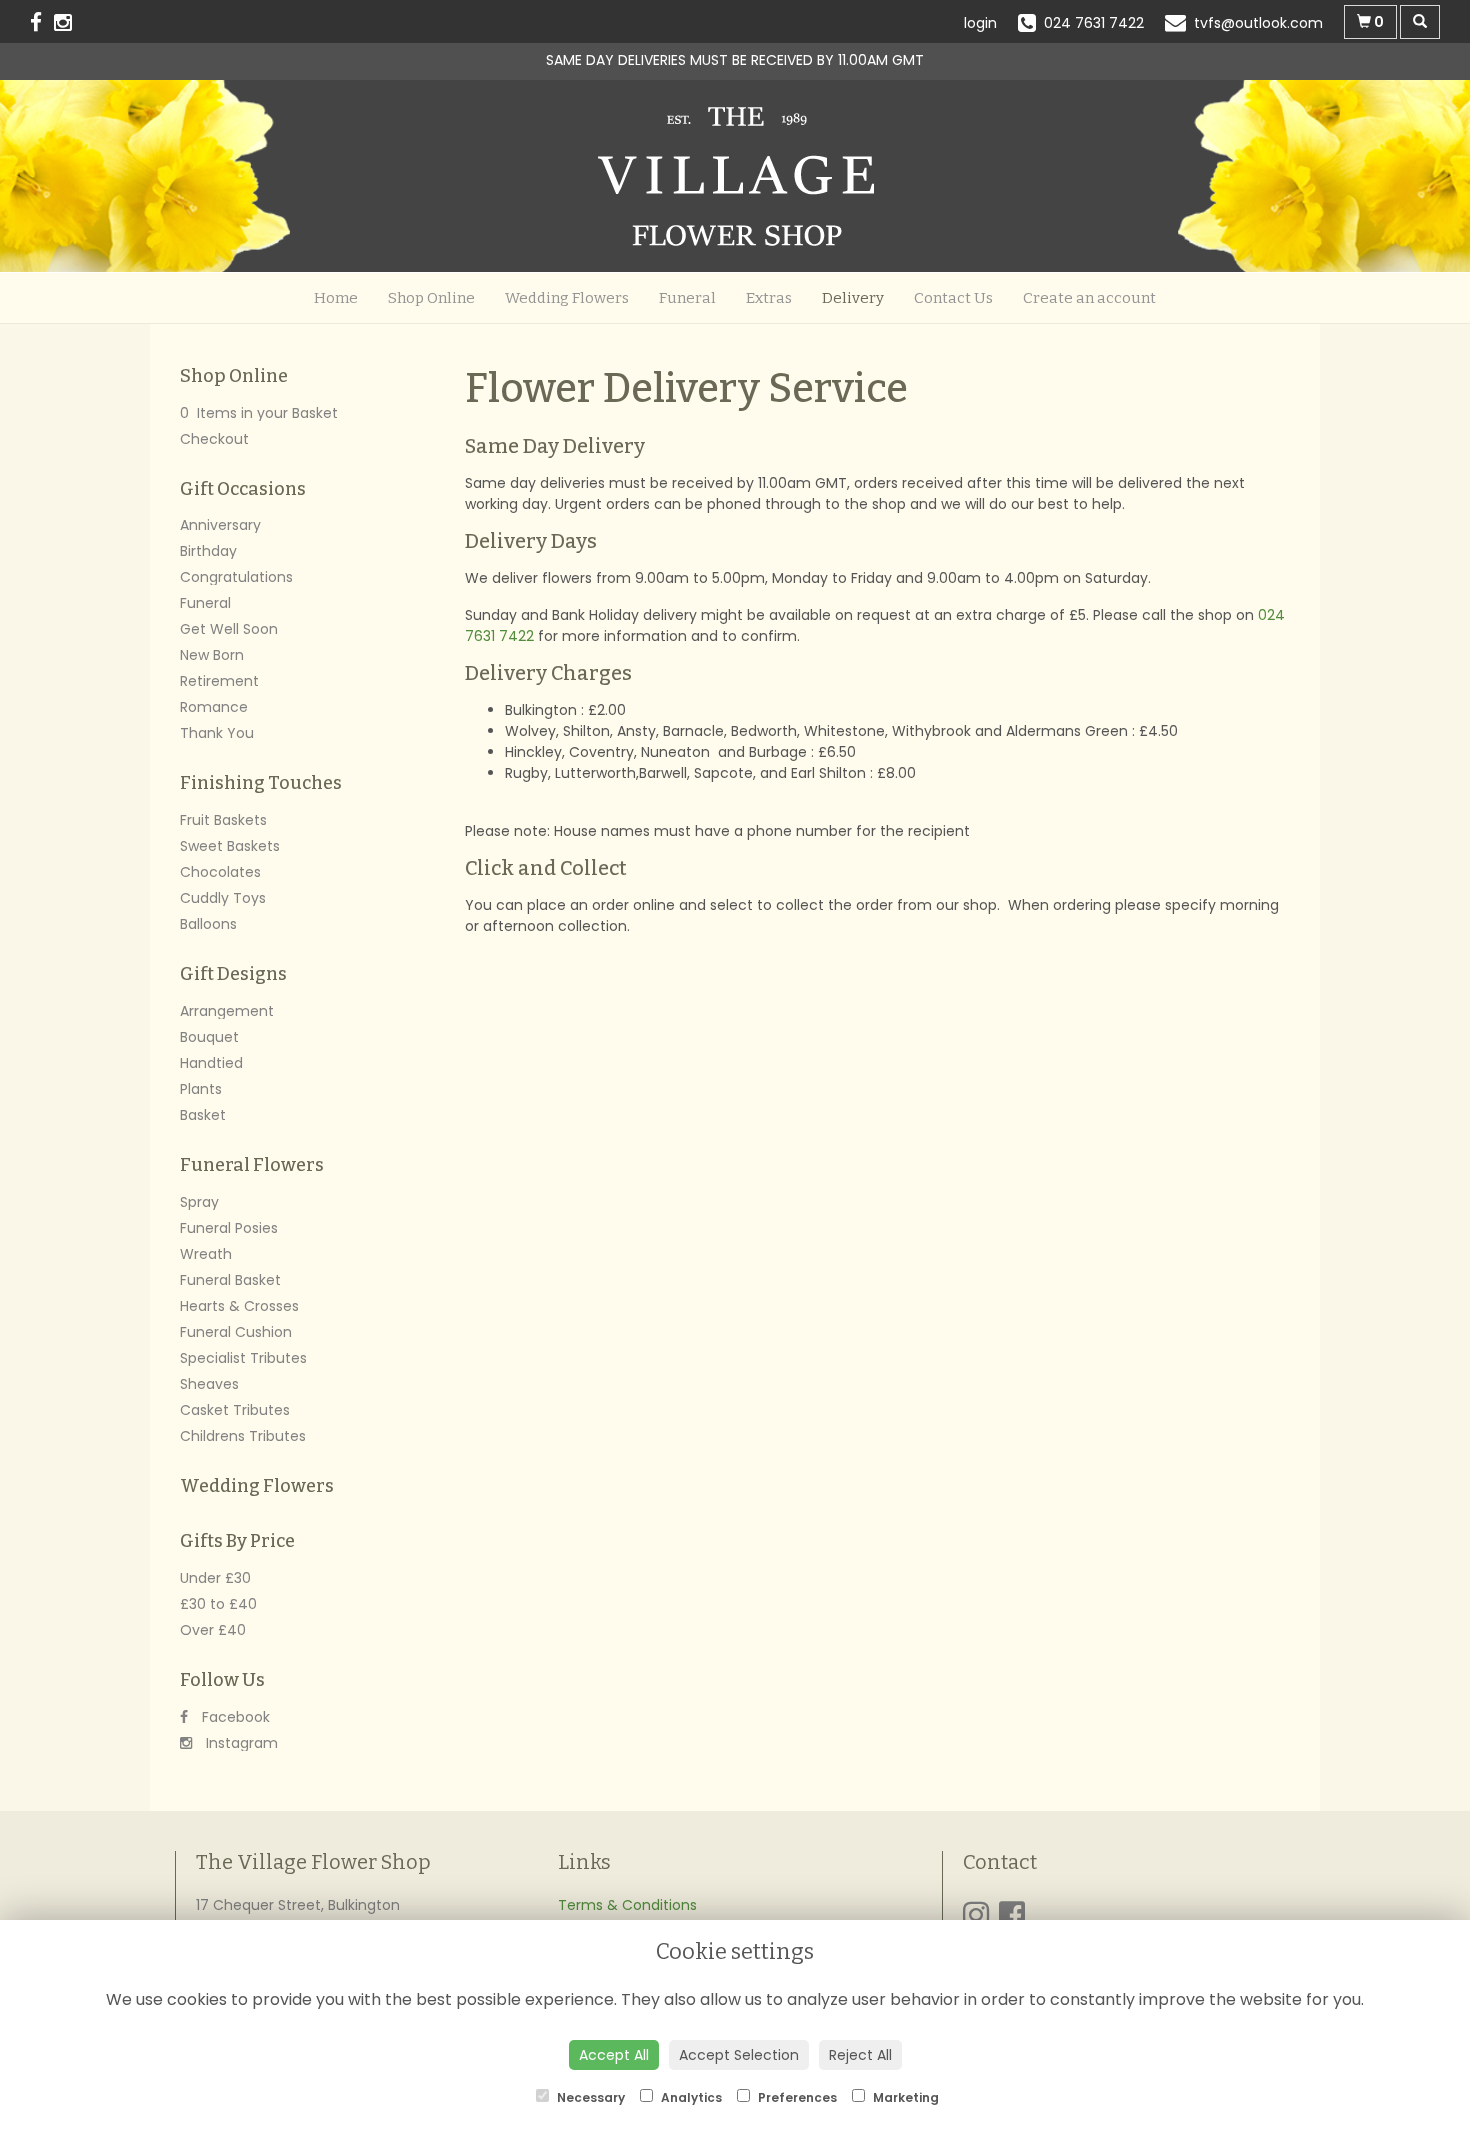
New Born (212, 655)
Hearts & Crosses (239, 1306)
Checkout (214, 439)
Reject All (860, 2055)
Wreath (206, 1254)
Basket (203, 1115)
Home (336, 298)
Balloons (208, 924)
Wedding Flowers (567, 298)
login (980, 23)
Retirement (219, 681)
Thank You (217, 733)
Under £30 (215, 1578)
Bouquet (209, 1037)
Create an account (1089, 298)
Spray (199, 1202)
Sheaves (209, 1384)
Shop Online (431, 298)
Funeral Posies (229, 1228)
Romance (214, 707)
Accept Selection (739, 2055)
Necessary (589, 2097)
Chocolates (220, 872)
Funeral (687, 298)
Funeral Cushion (236, 1332)
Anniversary (220, 525)
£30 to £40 (218, 1604)
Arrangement (227, 1011)
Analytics (690, 2097)
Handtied (211, 1063)
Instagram (240, 1743)
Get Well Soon (229, 629)
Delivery (853, 298)
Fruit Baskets (223, 820)
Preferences (796, 2097)
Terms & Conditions (627, 1905)
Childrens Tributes (243, 1436)
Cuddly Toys (223, 898)
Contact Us (953, 298)
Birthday (208, 551)
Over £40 (213, 1630)
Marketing (904, 2097)
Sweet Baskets (230, 846)
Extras (769, 298)
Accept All (614, 2055)
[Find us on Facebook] (42, 22)
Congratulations (236, 577)
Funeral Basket (230, 1280)
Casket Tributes (235, 1410)
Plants (201, 1089)
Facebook (234, 1717)
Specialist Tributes (243, 1358)
